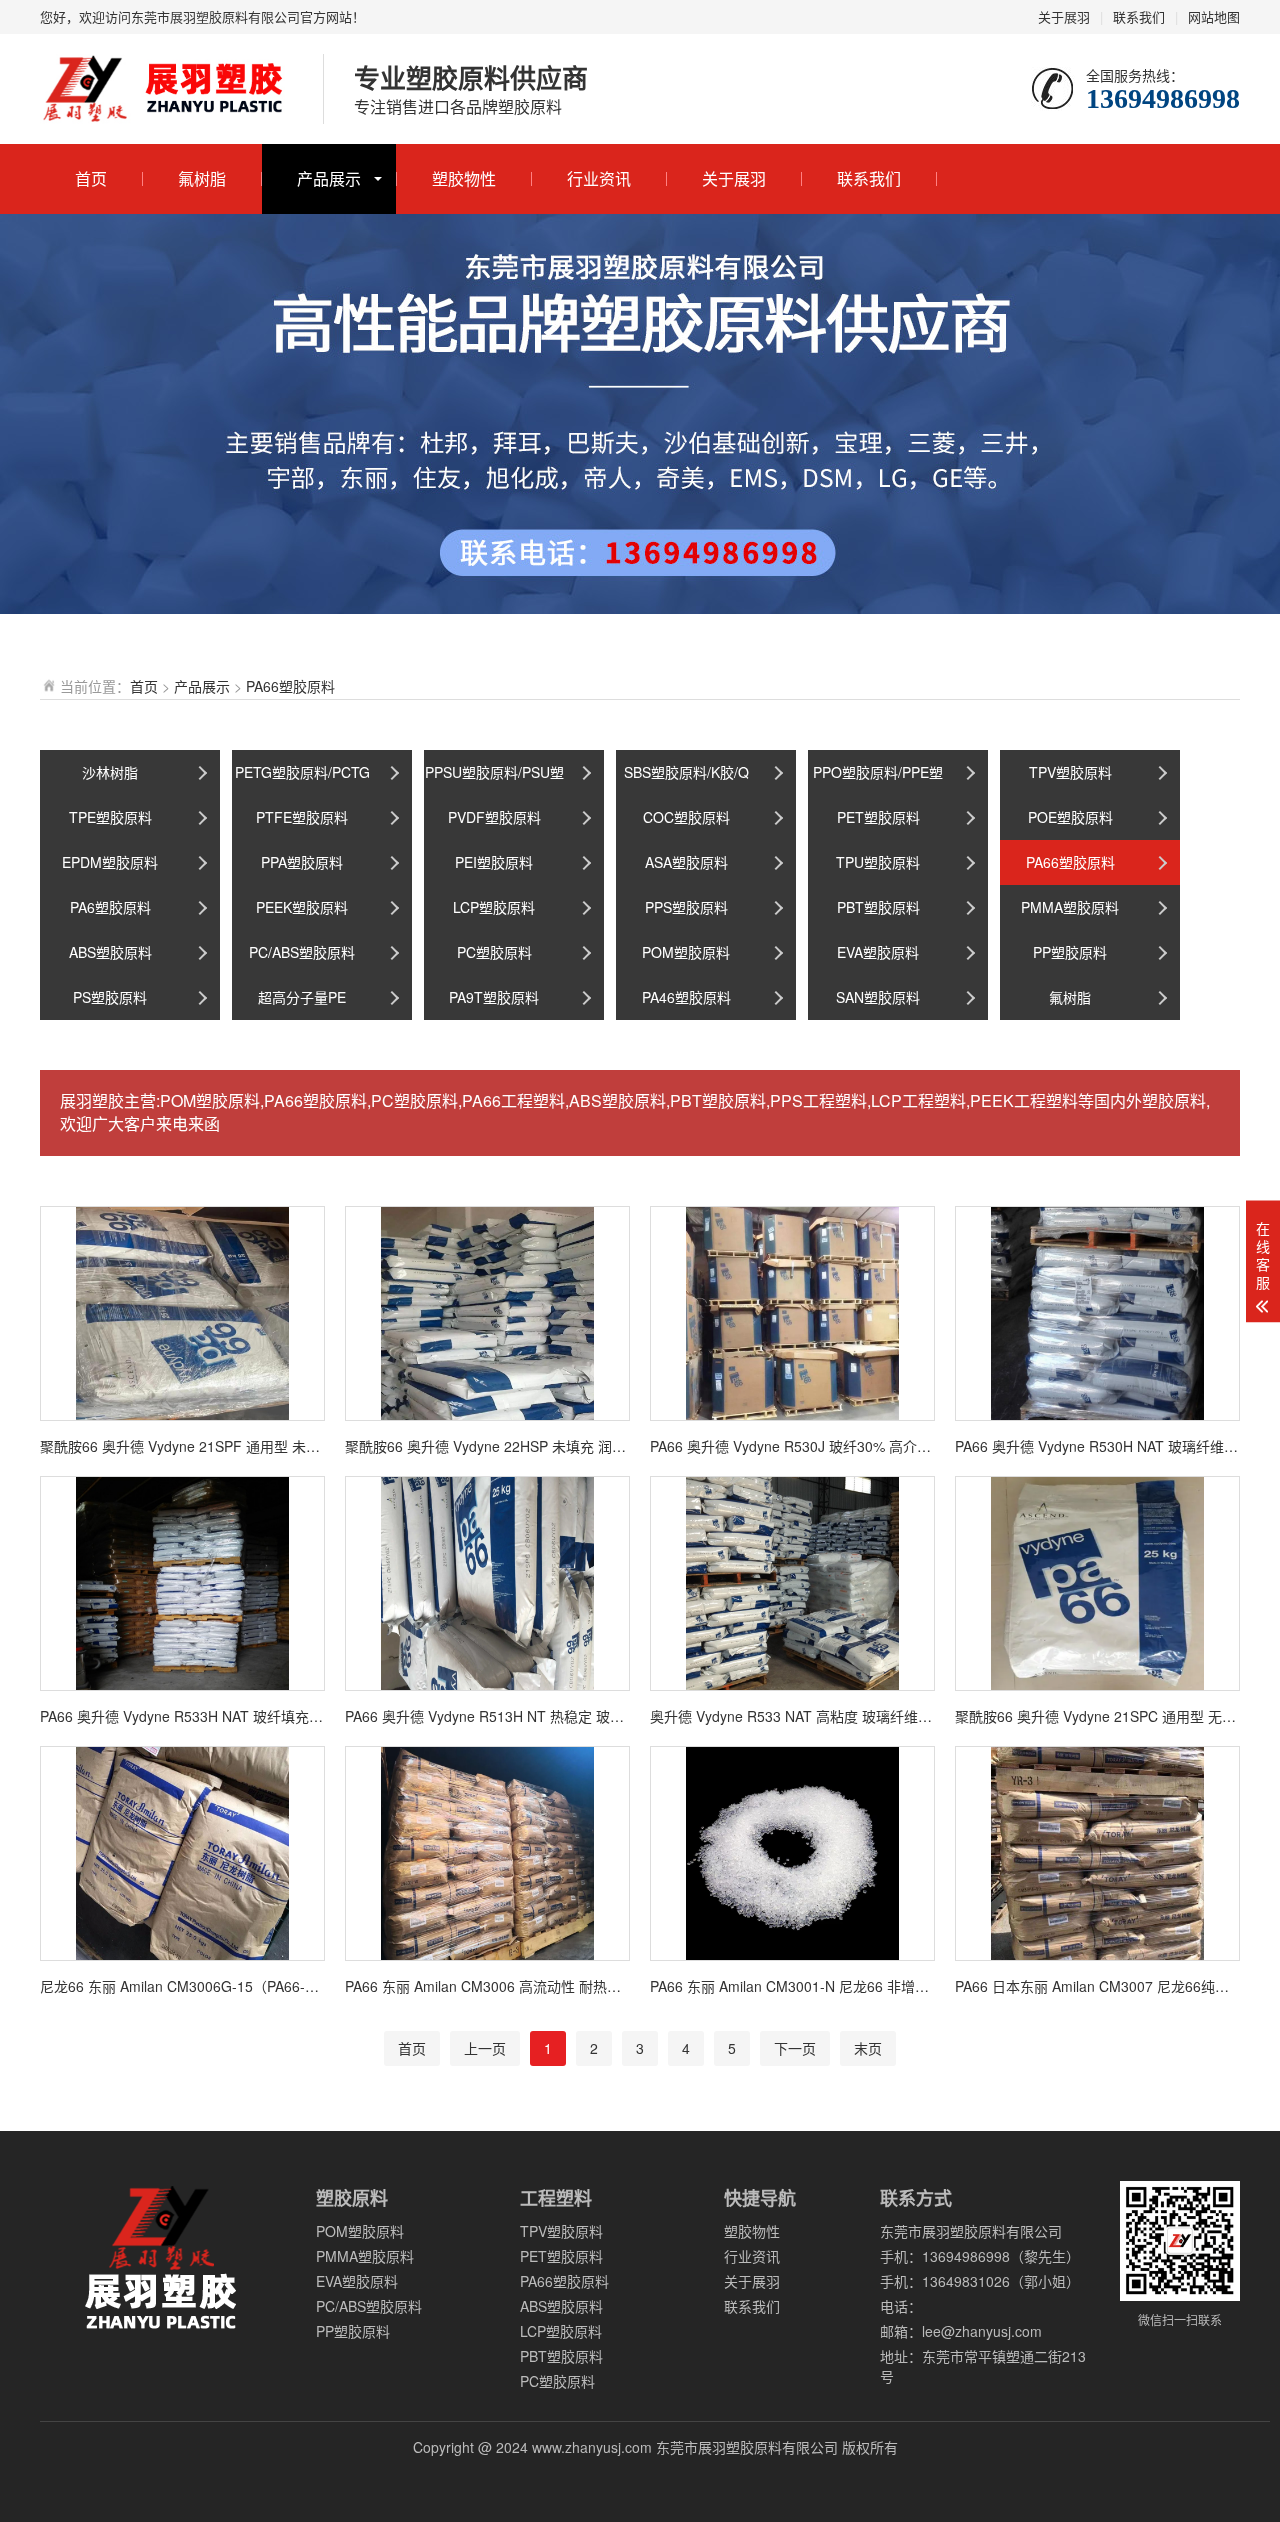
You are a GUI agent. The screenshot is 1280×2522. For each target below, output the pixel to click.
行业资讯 (599, 178)
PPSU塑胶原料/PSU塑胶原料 (494, 778)
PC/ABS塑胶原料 (302, 952)
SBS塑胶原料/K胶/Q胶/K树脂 (686, 778)
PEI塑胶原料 (494, 862)
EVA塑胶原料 (878, 952)
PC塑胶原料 (494, 952)
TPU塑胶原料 (878, 862)
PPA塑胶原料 (302, 862)
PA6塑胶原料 (110, 907)
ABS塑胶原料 (110, 952)
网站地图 (1214, 16)
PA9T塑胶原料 (494, 997)
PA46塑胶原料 (686, 997)
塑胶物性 (464, 178)
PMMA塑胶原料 (1070, 907)
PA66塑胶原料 (290, 686)
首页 (91, 178)
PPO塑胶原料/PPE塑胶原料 (878, 778)
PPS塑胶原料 (686, 907)
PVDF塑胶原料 (494, 817)
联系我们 (1139, 16)
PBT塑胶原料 (878, 907)
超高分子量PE (302, 997)
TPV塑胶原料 (1070, 772)
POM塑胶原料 (686, 952)
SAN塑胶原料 (878, 997)
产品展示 (329, 178)
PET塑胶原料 (878, 817)
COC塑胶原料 (686, 817)
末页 (868, 2048)
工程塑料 (556, 2198)
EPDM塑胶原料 (110, 862)
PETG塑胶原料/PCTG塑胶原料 (302, 778)
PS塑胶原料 (110, 997)
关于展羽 (1064, 16)
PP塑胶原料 (1070, 952)
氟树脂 (202, 178)
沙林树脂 (110, 772)
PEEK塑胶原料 (302, 907)
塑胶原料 (352, 2198)
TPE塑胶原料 (110, 817)
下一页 (795, 2048)
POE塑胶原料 (1070, 817)
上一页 (485, 2048)
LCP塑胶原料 (494, 907)
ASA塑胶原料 (686, 862)
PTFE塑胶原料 (302, 817)
